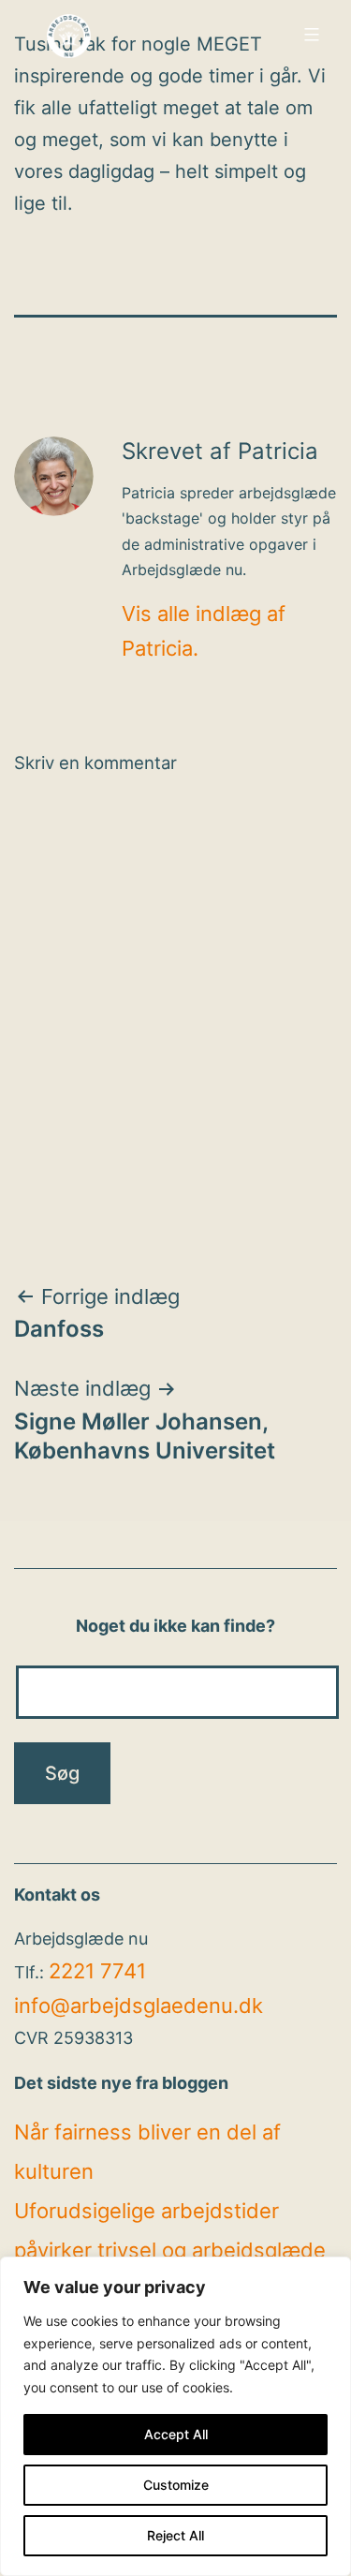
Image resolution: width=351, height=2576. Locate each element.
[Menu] (309, 35)
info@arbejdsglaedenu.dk (139, 2006)
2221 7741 (97, 1971)
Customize (176, 2485)
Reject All (175, 2535)
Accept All (176, 2434)
